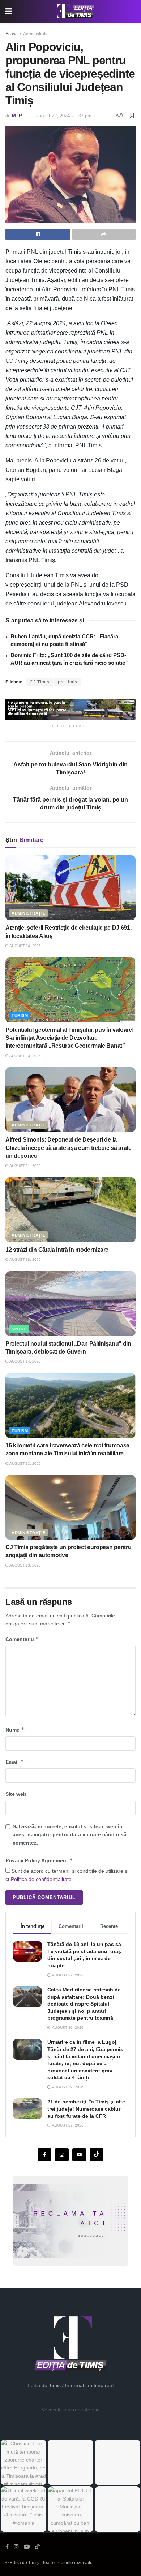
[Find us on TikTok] (37, 2547)
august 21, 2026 (25, 1166)
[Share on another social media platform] (104, 234)
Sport (19, 1329)
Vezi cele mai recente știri (71, 2410)
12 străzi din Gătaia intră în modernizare (57, 1250)
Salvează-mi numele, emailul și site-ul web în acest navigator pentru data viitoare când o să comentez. (70, 1835)
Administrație (36, 34)
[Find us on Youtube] (79, 2155)
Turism (20, 1015)
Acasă (12, 34)
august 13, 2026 (25, 1463)
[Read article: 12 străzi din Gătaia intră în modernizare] (70, 1210)
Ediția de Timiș (24, 2563)
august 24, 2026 (25, 946)
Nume (15, 1730)
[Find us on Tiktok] (97, 2155)
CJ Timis (40, 682)
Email (15, 1762)
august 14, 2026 (25, 1361)
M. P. (17, 116)
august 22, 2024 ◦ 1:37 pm (64, 116)
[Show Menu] (9, 11)
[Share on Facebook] (38, 234)
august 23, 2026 (25, 1056)
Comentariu (22, 1639)
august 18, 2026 (25, 1259)
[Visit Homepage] (76, 12)
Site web (16, 1794)
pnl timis (68, 682)
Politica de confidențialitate (41, 1879)
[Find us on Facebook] (44, 2155)
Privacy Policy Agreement (39, 1860)
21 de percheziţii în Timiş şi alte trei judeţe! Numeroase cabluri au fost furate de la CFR (86, 2109)
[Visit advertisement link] (70, 709)
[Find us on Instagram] (62, 2155)
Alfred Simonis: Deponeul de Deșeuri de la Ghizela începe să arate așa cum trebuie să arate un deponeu (69, 1148)
